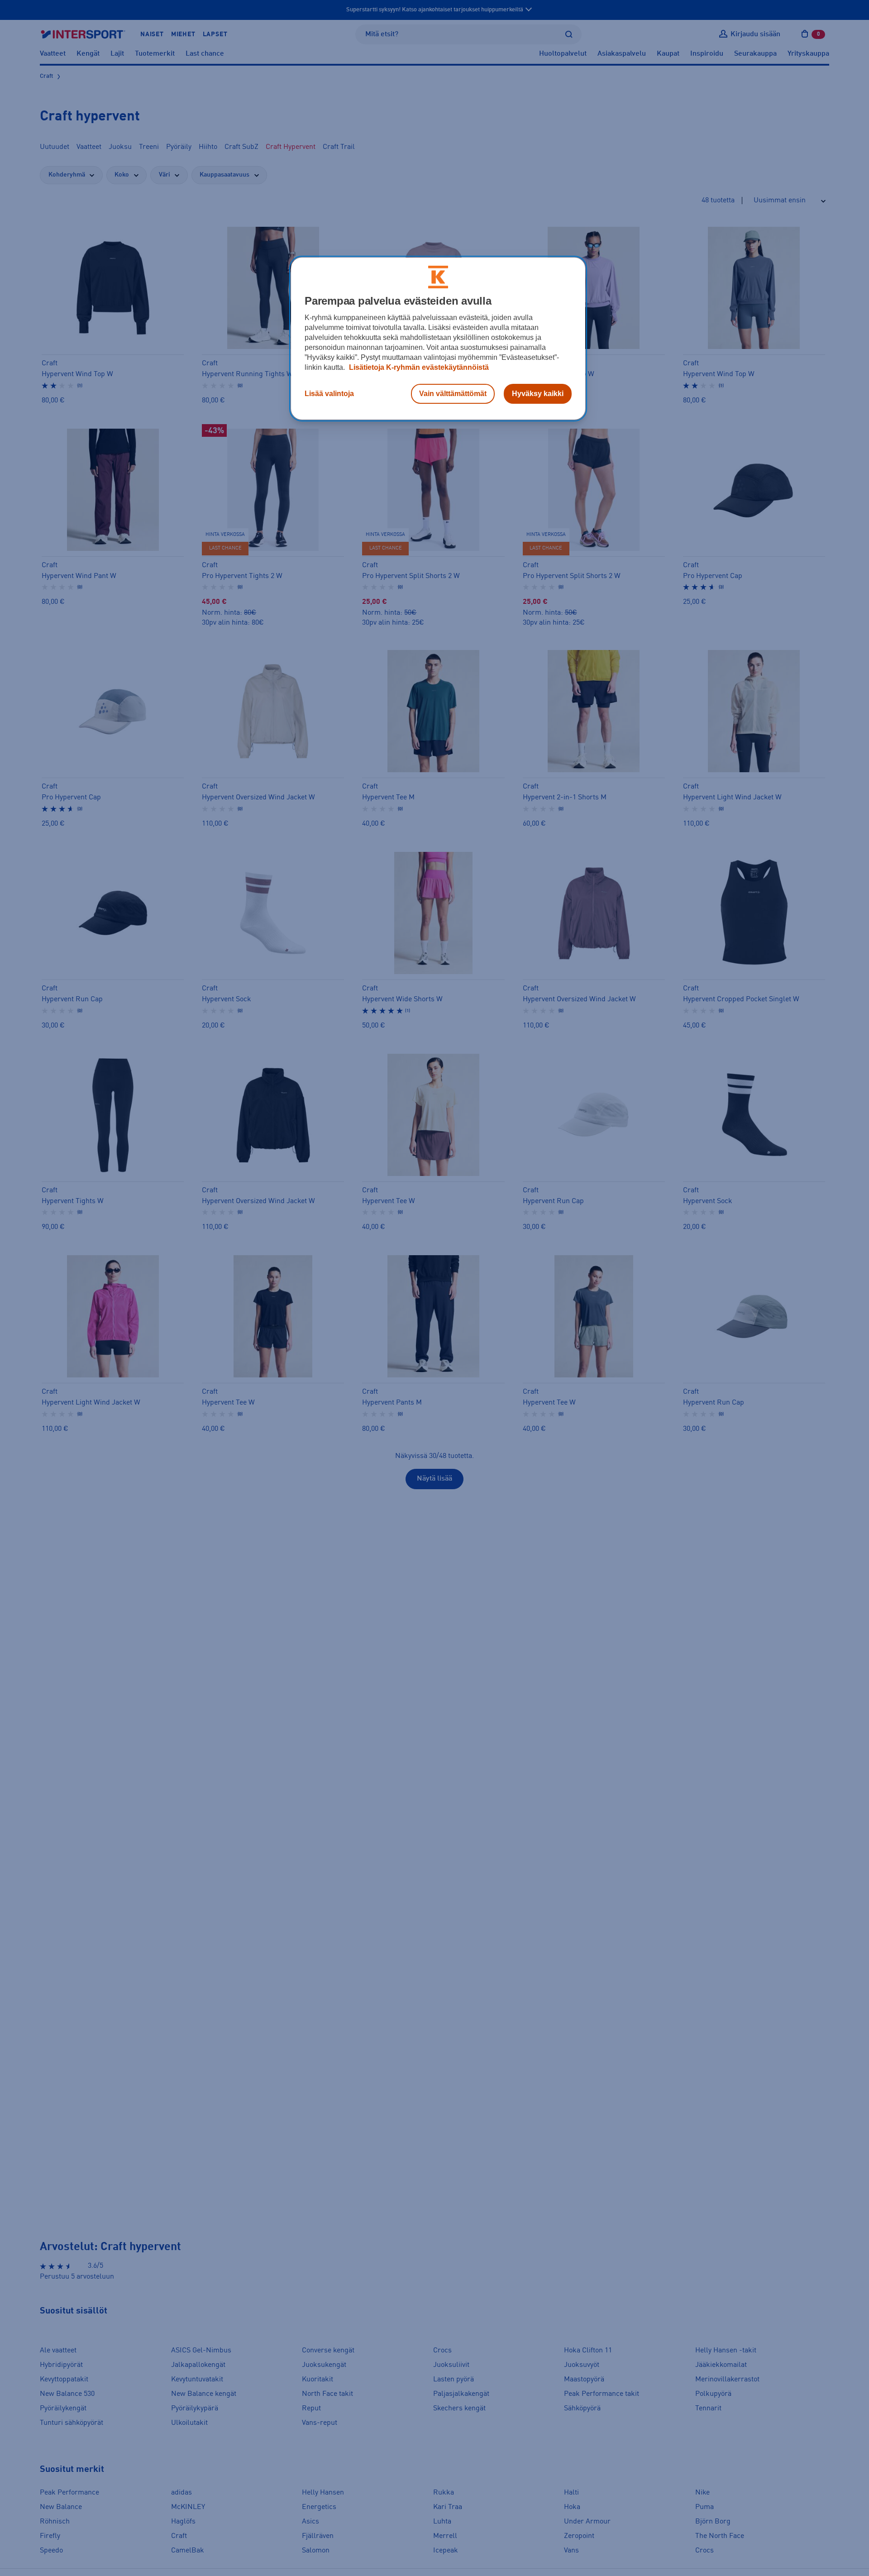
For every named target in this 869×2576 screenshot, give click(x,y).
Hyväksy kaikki (538, 394)
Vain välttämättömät (453, 394)
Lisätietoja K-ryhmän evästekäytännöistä (418, 367)
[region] (438, 339)
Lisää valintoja (329, 394)
